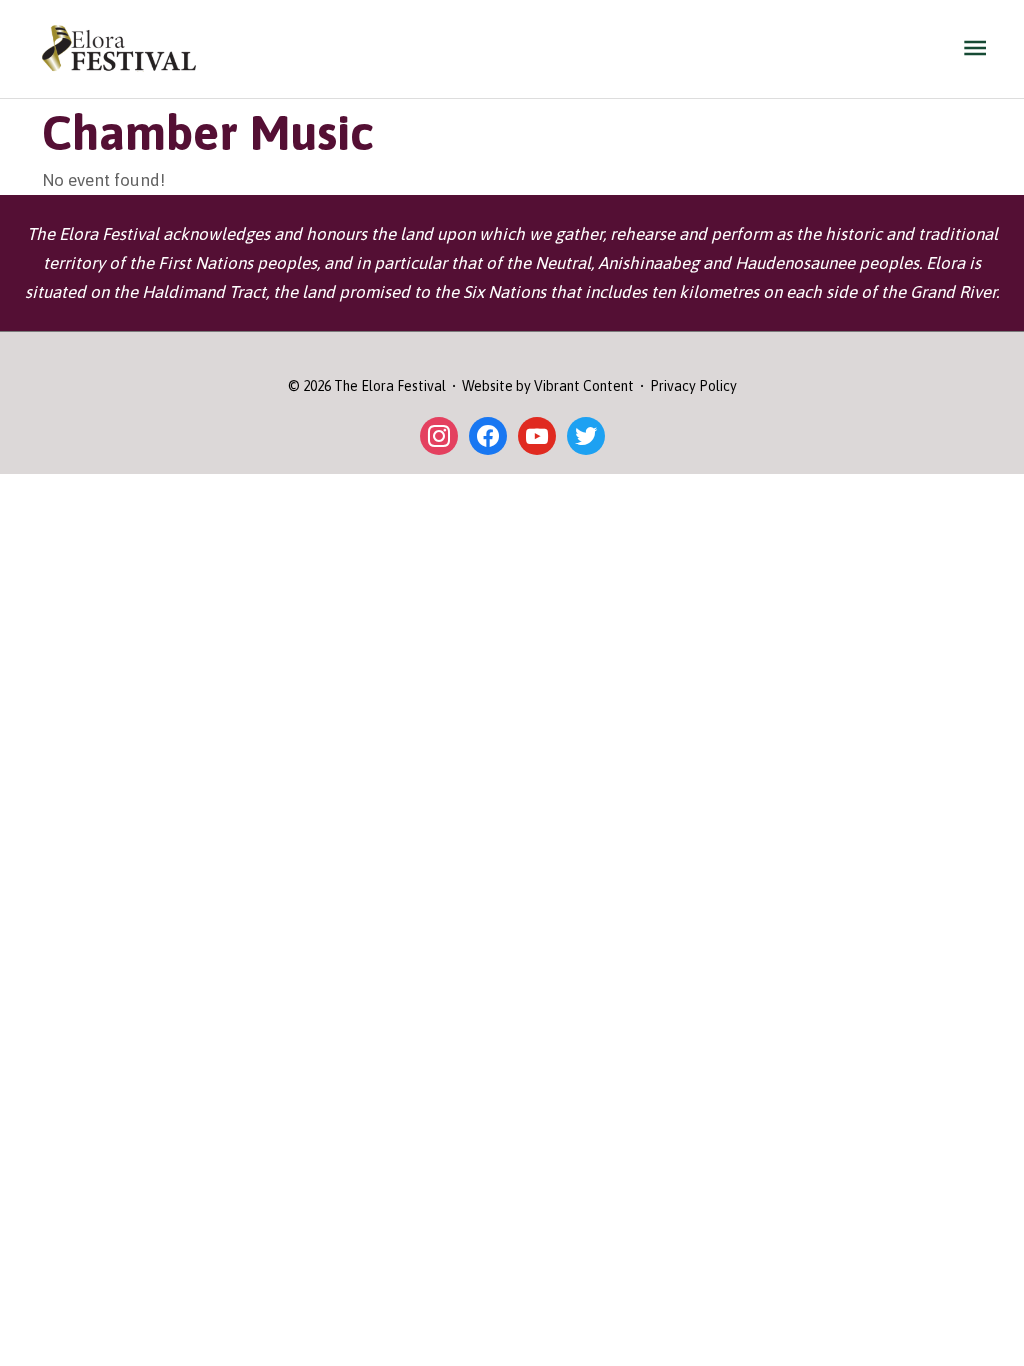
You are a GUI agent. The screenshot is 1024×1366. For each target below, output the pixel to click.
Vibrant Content (584, 386)
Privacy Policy (693, 386)
